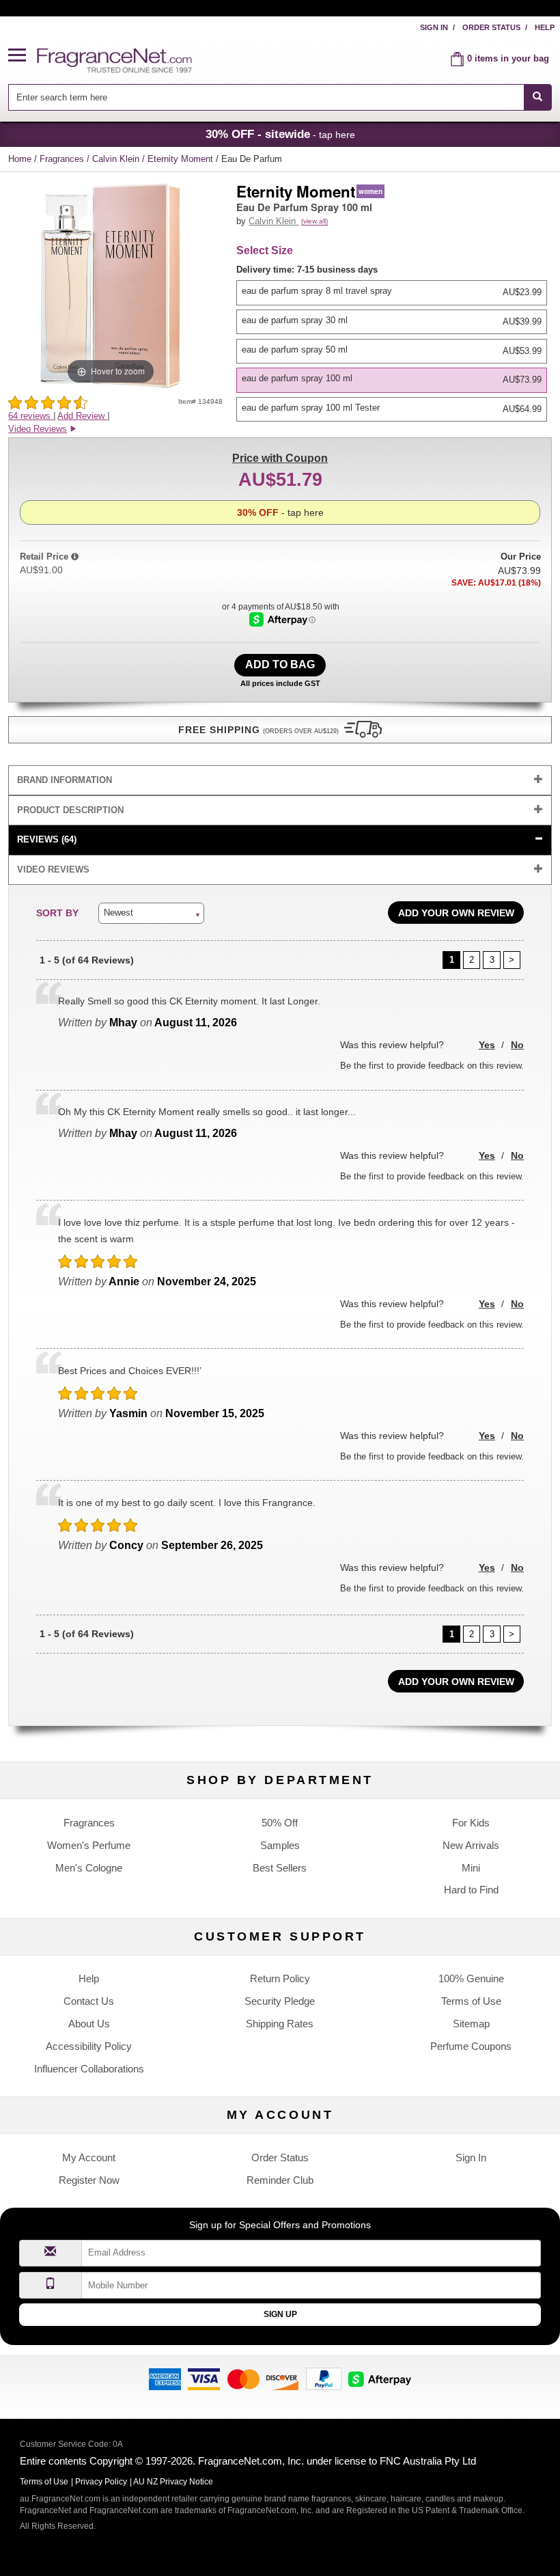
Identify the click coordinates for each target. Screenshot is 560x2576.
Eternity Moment (182, 159)
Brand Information (65, 780)
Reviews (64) (47, 839)
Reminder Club (280, 2180)
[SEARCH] (538, 97)
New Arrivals (471, 1845)
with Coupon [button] (280, 458)
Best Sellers (280, 1868)
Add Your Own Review (456, 913)
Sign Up (280, 2314)
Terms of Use (471, 2001)
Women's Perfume (89, 1845)
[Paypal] (324, 2378)
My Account (89, 2157)
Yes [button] (487, 1045)
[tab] (280, 781)
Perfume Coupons (471, 2046)
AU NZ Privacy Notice (173, 2482)
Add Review (82, 416)
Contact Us (89, 2001)
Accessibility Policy (89, 2046)
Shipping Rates (280, 2024)
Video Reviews (53, 869)
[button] (23, 56)
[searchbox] (266, 97)
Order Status (491, 27)
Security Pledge (280, 2001)
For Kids (471, 1823)
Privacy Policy (101, 2482)
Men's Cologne (89, 1868)
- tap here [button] (280, 134)
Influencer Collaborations (89, 2069)
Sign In (434, 27)
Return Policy (280, 1978)
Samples (280, 1845)
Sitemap (471, 2024)
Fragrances (63, 159)
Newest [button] (118, 913)
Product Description (70, 810)
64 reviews (31, 416)
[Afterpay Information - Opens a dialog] (282, 619)
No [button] (517, 1045)
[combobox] (280, 97)
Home (20, 159)
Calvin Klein (117, 159)
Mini (471, 1868)
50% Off (280, 1823)
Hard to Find (471, 1890)
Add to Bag (280, 664)
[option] (392, 292)
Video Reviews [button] (38, 429)
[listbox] (394, 343)
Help (545, 27)
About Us (89, 2024)
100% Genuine (471, 1978)
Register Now (89, 2180)
